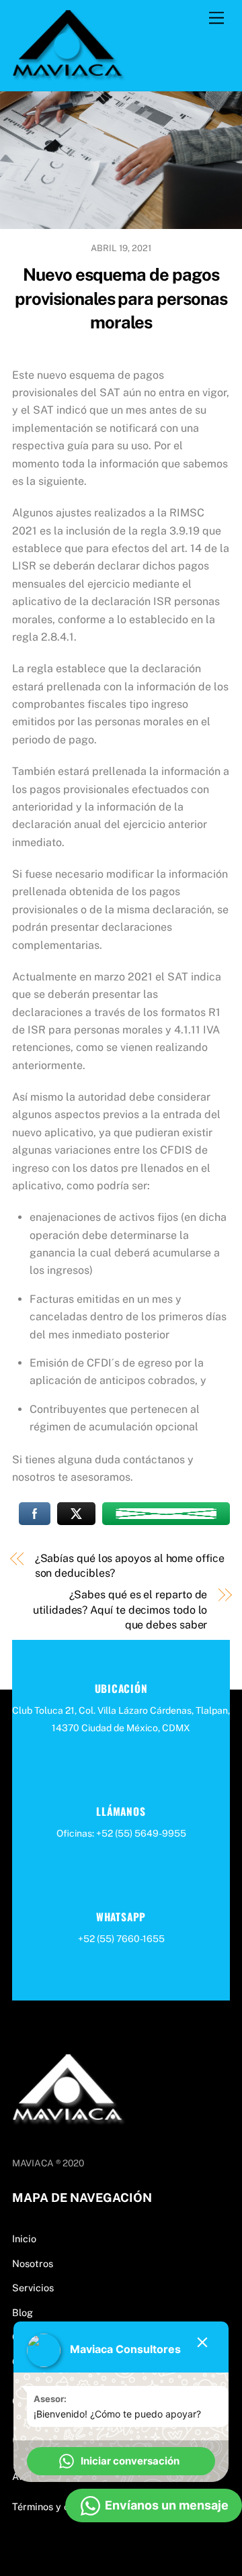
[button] (121, 2461)
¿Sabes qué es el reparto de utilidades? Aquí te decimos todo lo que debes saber (120, 1610)
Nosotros (33, 2263)
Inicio (24, 2239)
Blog (23, 2312)
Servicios (33, 2288)
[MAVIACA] (69, 74)
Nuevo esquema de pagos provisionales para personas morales (121, 299)
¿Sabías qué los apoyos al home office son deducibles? (130, 1566)
